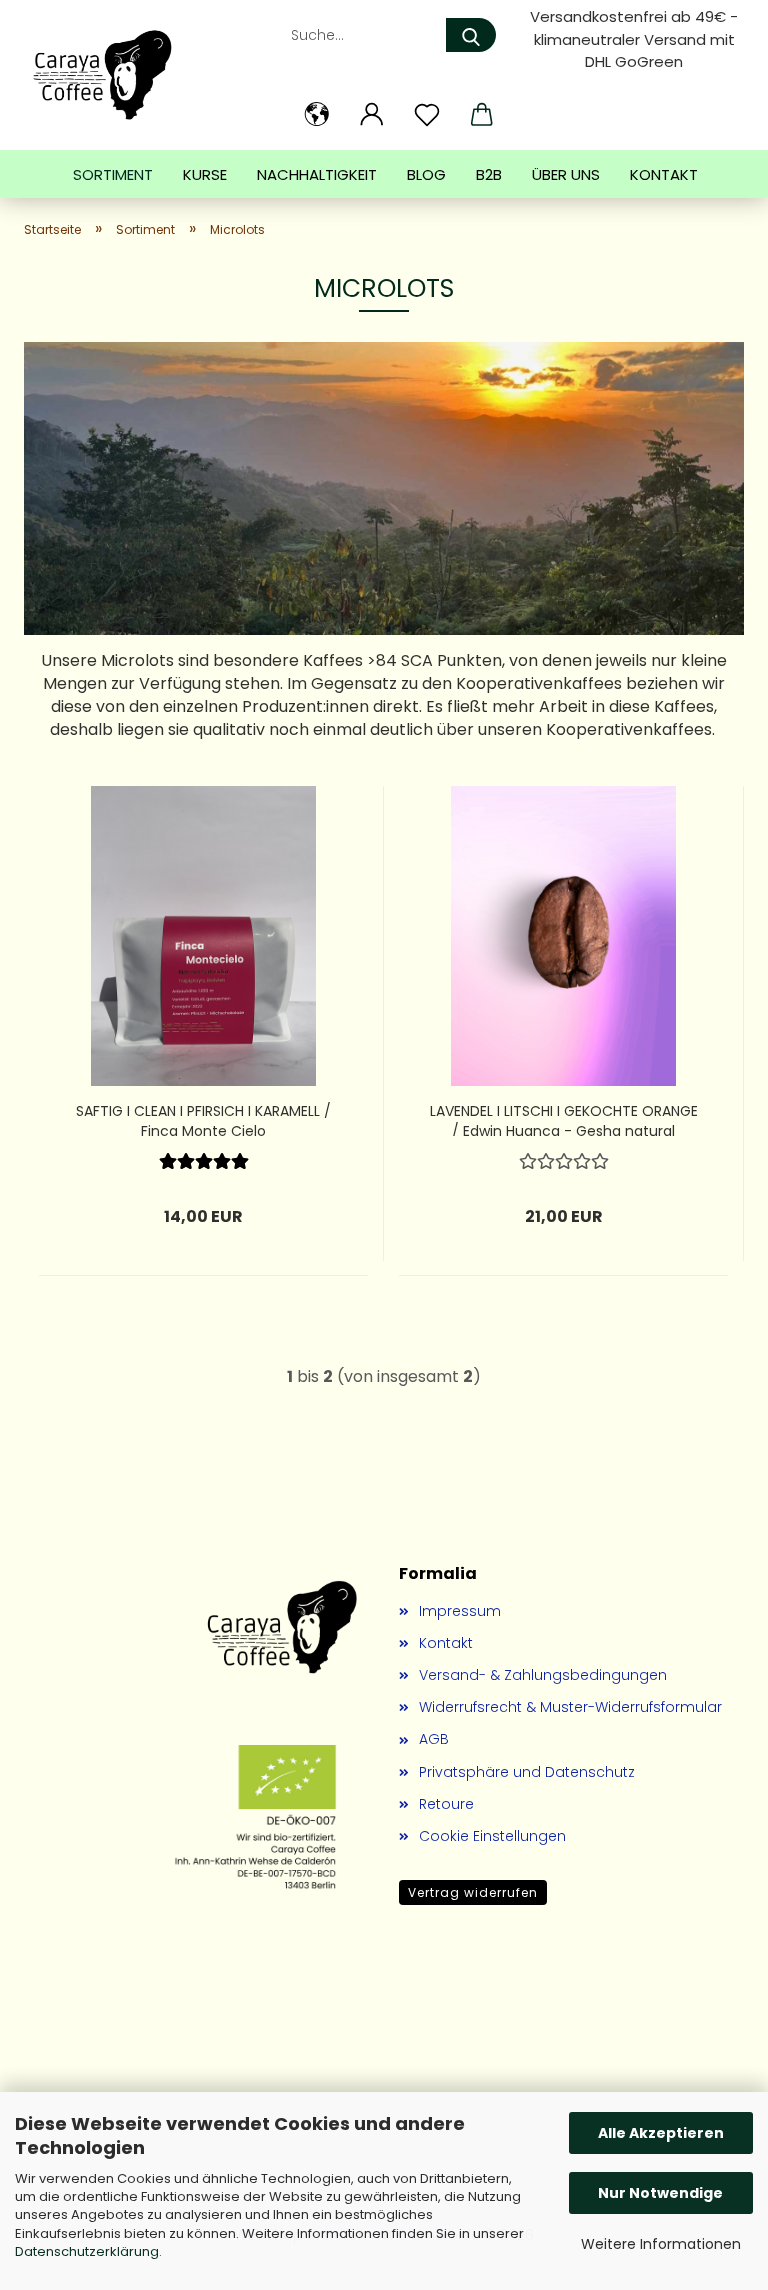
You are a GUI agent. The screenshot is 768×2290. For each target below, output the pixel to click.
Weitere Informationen (661, 2244)
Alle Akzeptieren (661, 2133)
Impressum (460, 1611)
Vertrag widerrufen (473, 1892)
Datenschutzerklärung (87, 2251)
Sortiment (113, 174)
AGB (434, 1739)
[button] (316, 115)
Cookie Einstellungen (492, 1836)
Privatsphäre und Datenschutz (527, 1772)
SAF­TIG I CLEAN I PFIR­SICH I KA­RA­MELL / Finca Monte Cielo (203, 1118)
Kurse (205, 174)
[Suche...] (471, 35)
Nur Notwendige (660, 2193)
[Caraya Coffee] (110, 75)
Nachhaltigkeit (317, 174)
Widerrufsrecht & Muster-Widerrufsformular (570, 1707)
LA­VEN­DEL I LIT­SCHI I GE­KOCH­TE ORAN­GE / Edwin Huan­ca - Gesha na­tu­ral (564, 1118)
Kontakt (664, 174)
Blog (426, 174)
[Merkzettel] (426, 115)
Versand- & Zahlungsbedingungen (543, 1675)
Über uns (566, 174)
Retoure (446, 1804)
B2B (489, 174)
